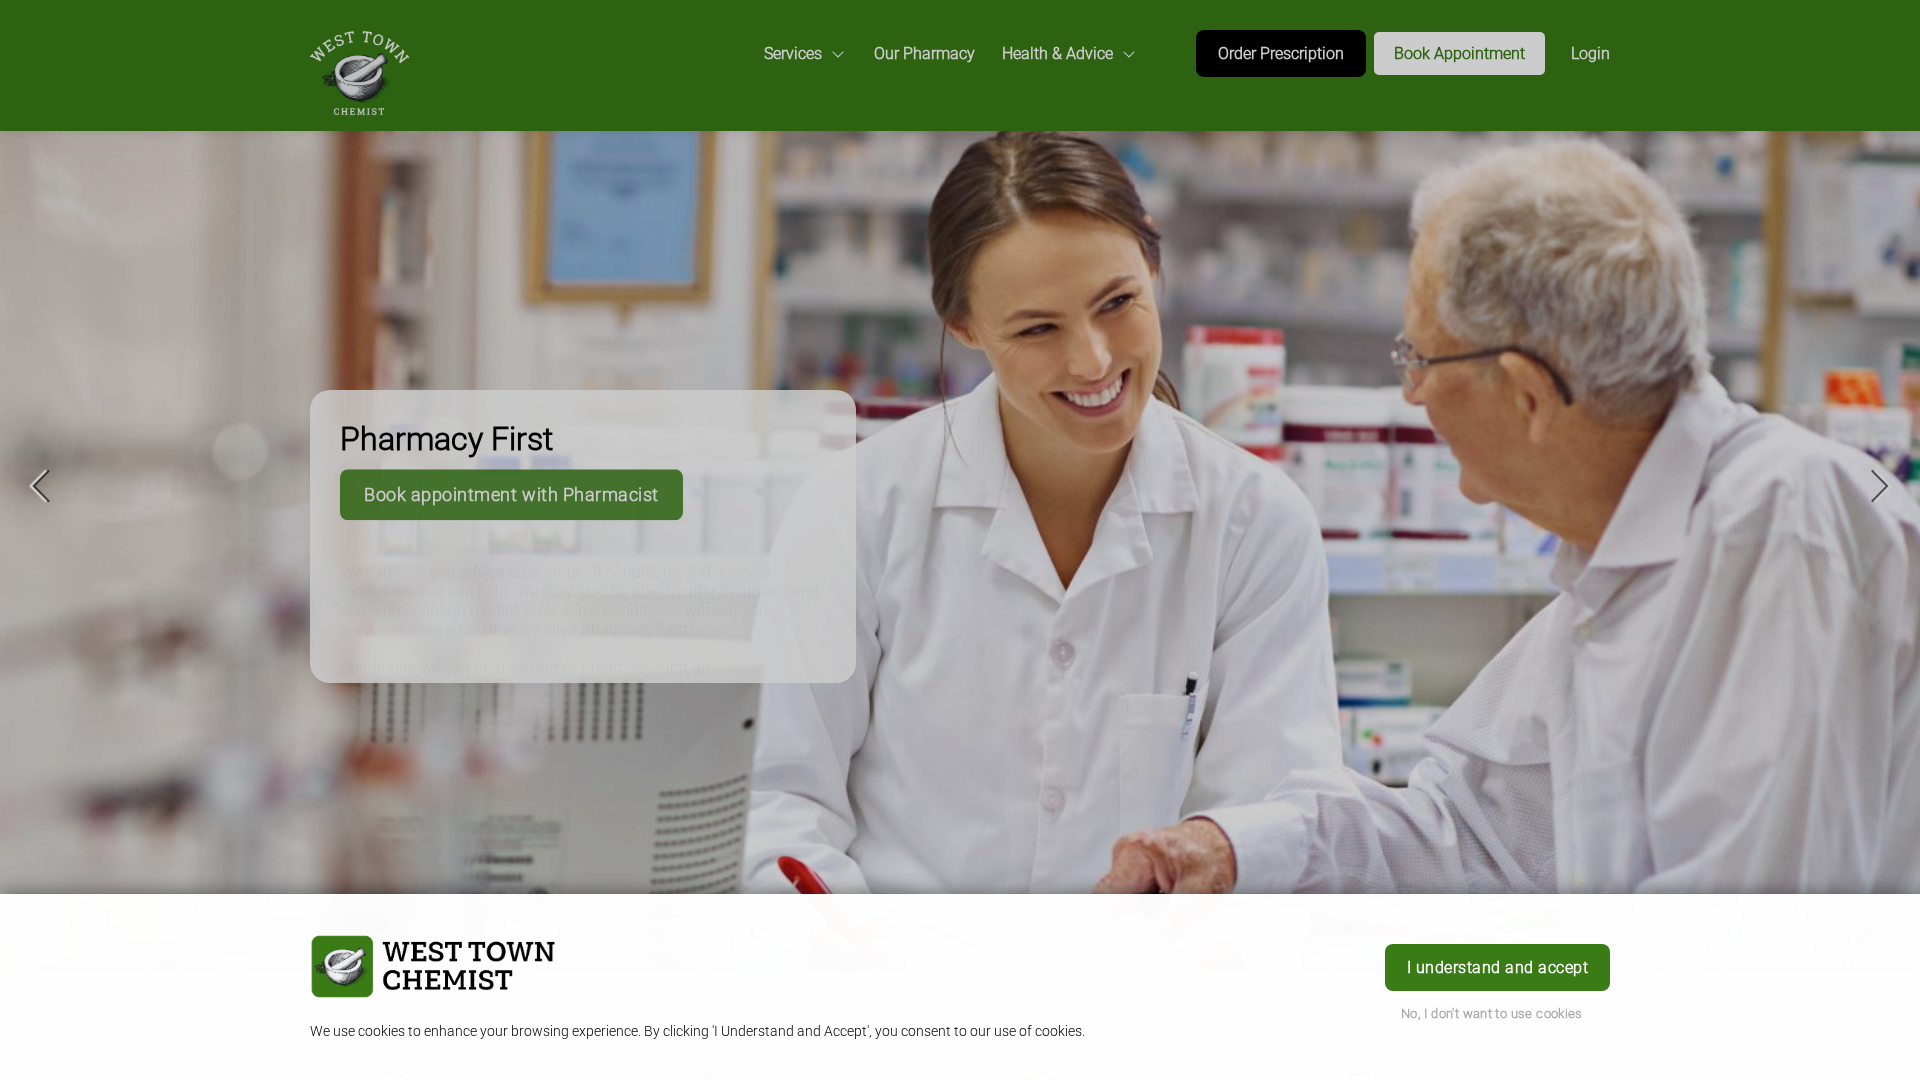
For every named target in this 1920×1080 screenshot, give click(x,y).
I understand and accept (1497, 967)
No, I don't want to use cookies (1492, 1013)
